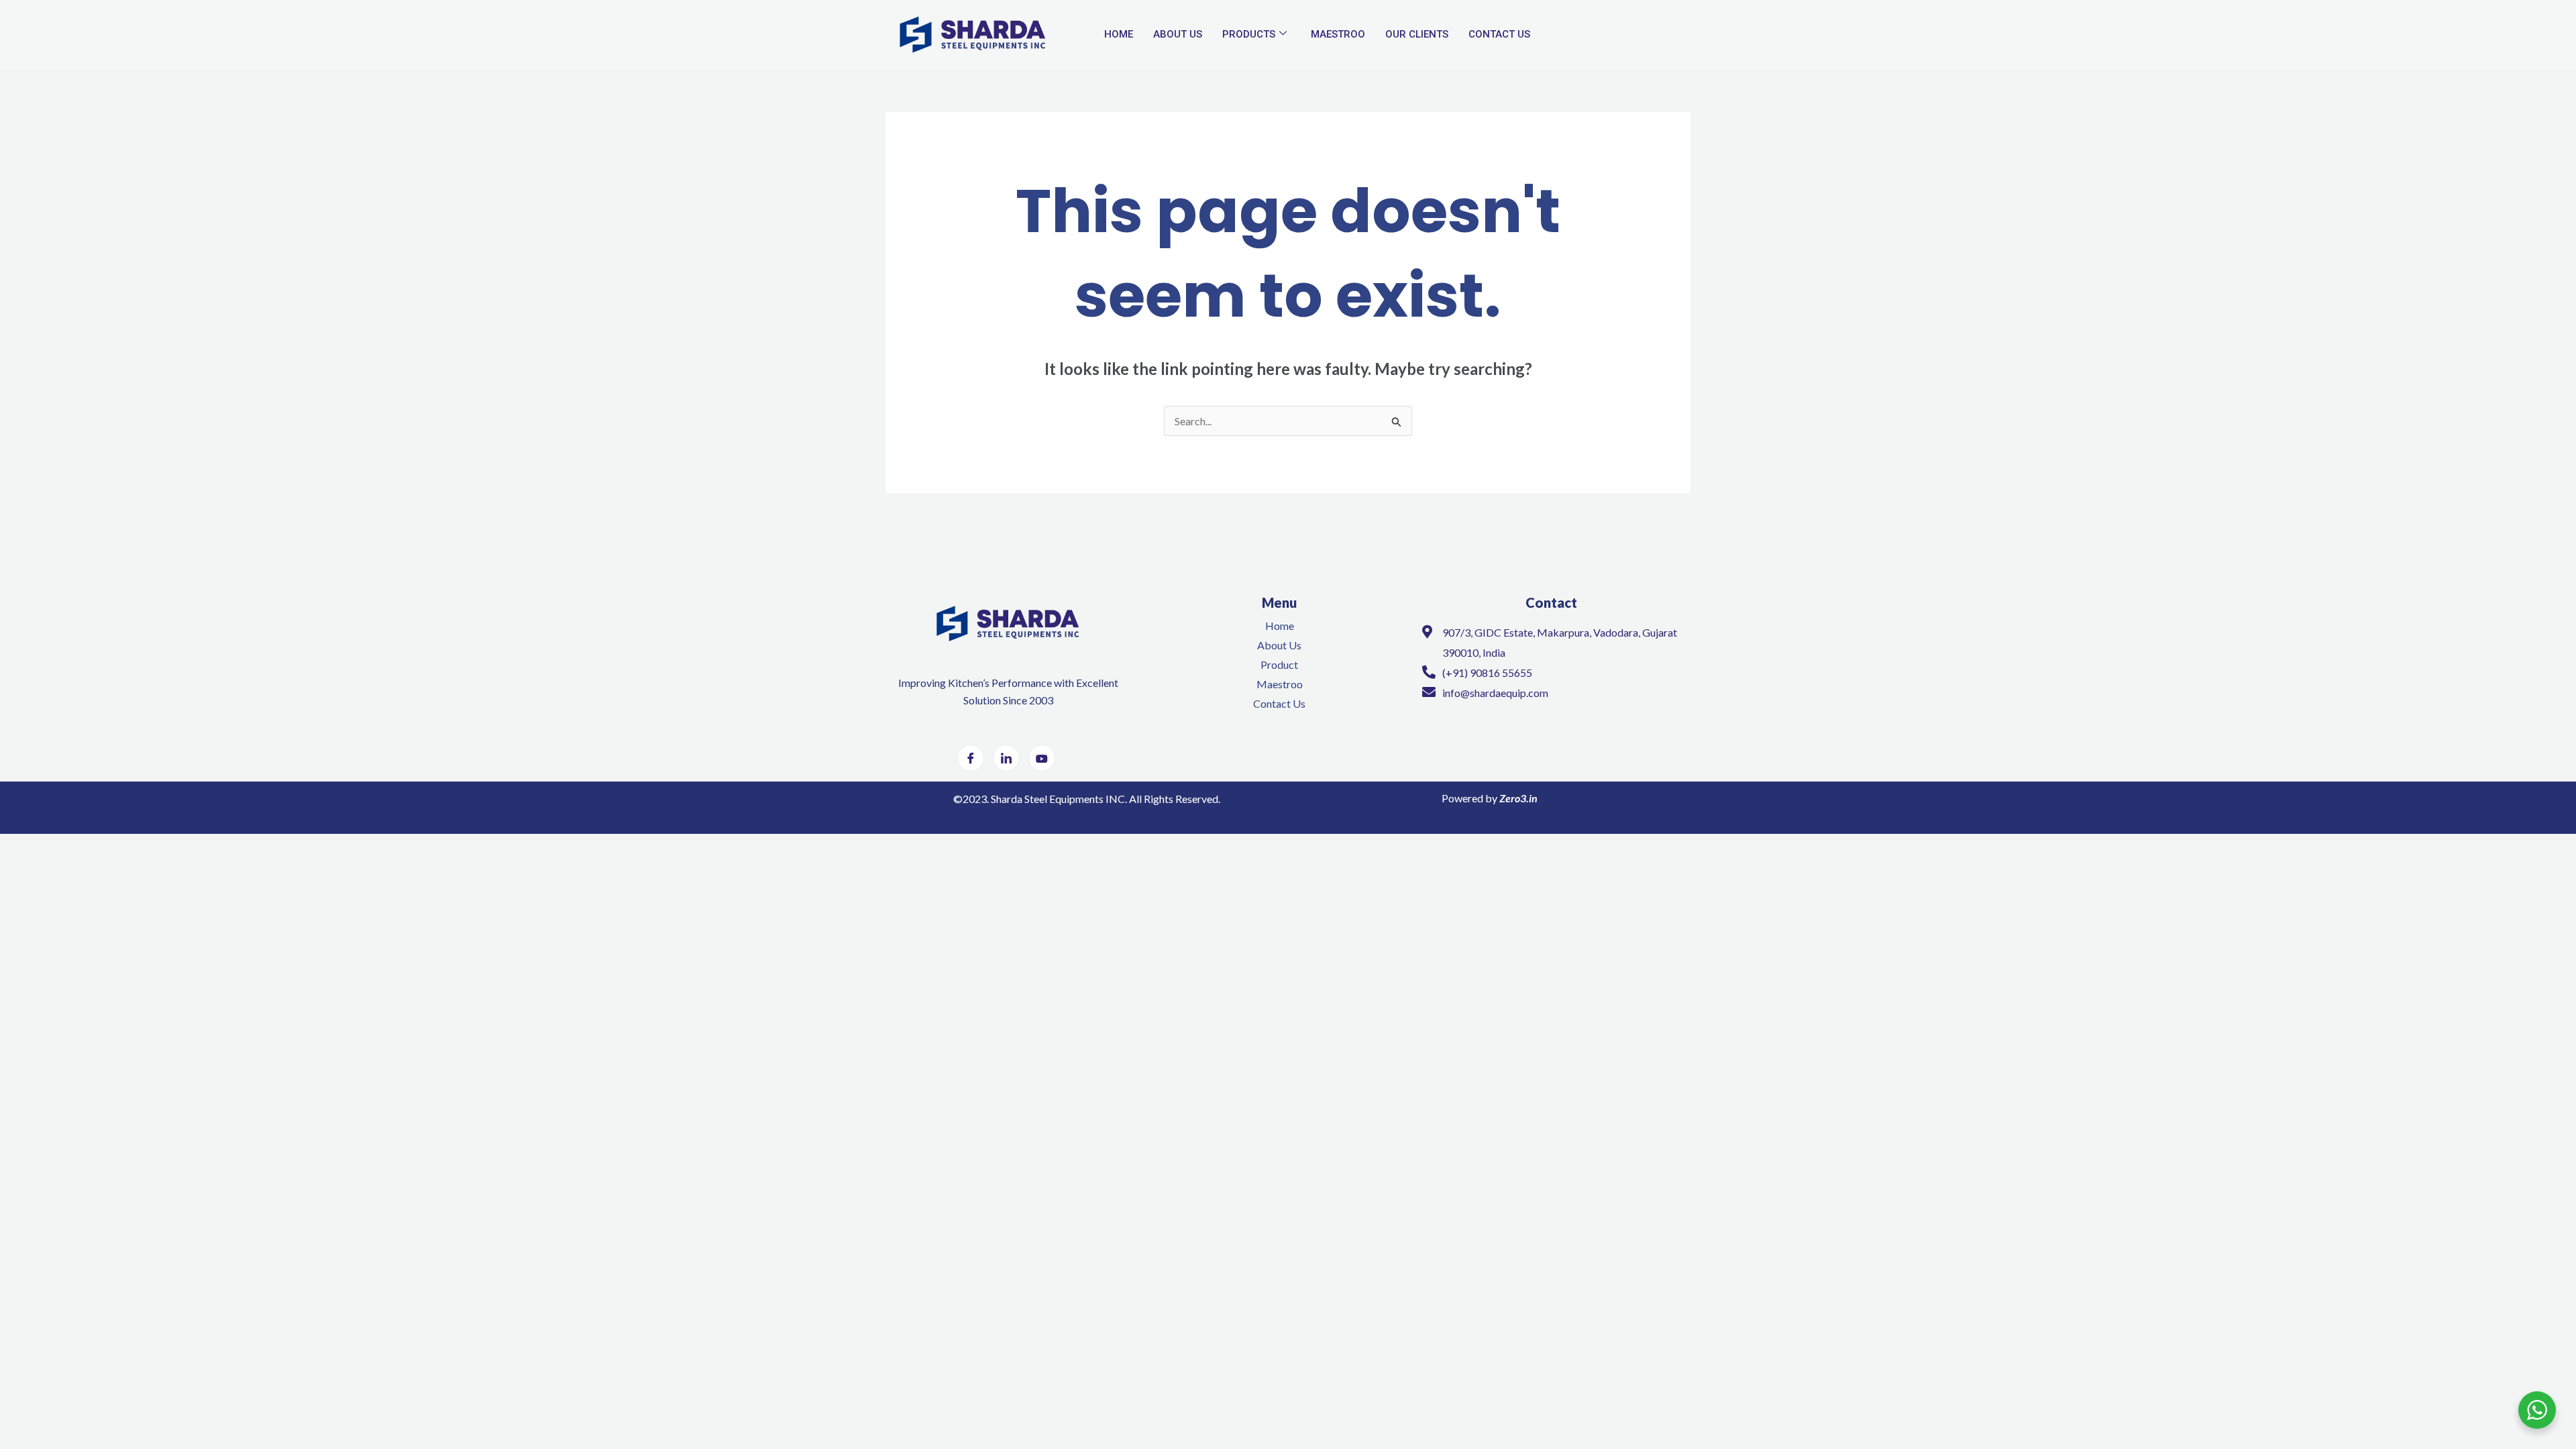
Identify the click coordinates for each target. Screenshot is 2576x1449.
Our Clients (1417, 34)
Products (1249, 34)
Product (1279, 664)
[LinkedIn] (1006, 758)
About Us (1178, 34)
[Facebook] (971, 758)
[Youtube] (1042, 758)
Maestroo (1338, 34)
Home (1119, 34)
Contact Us (1499, 34)
